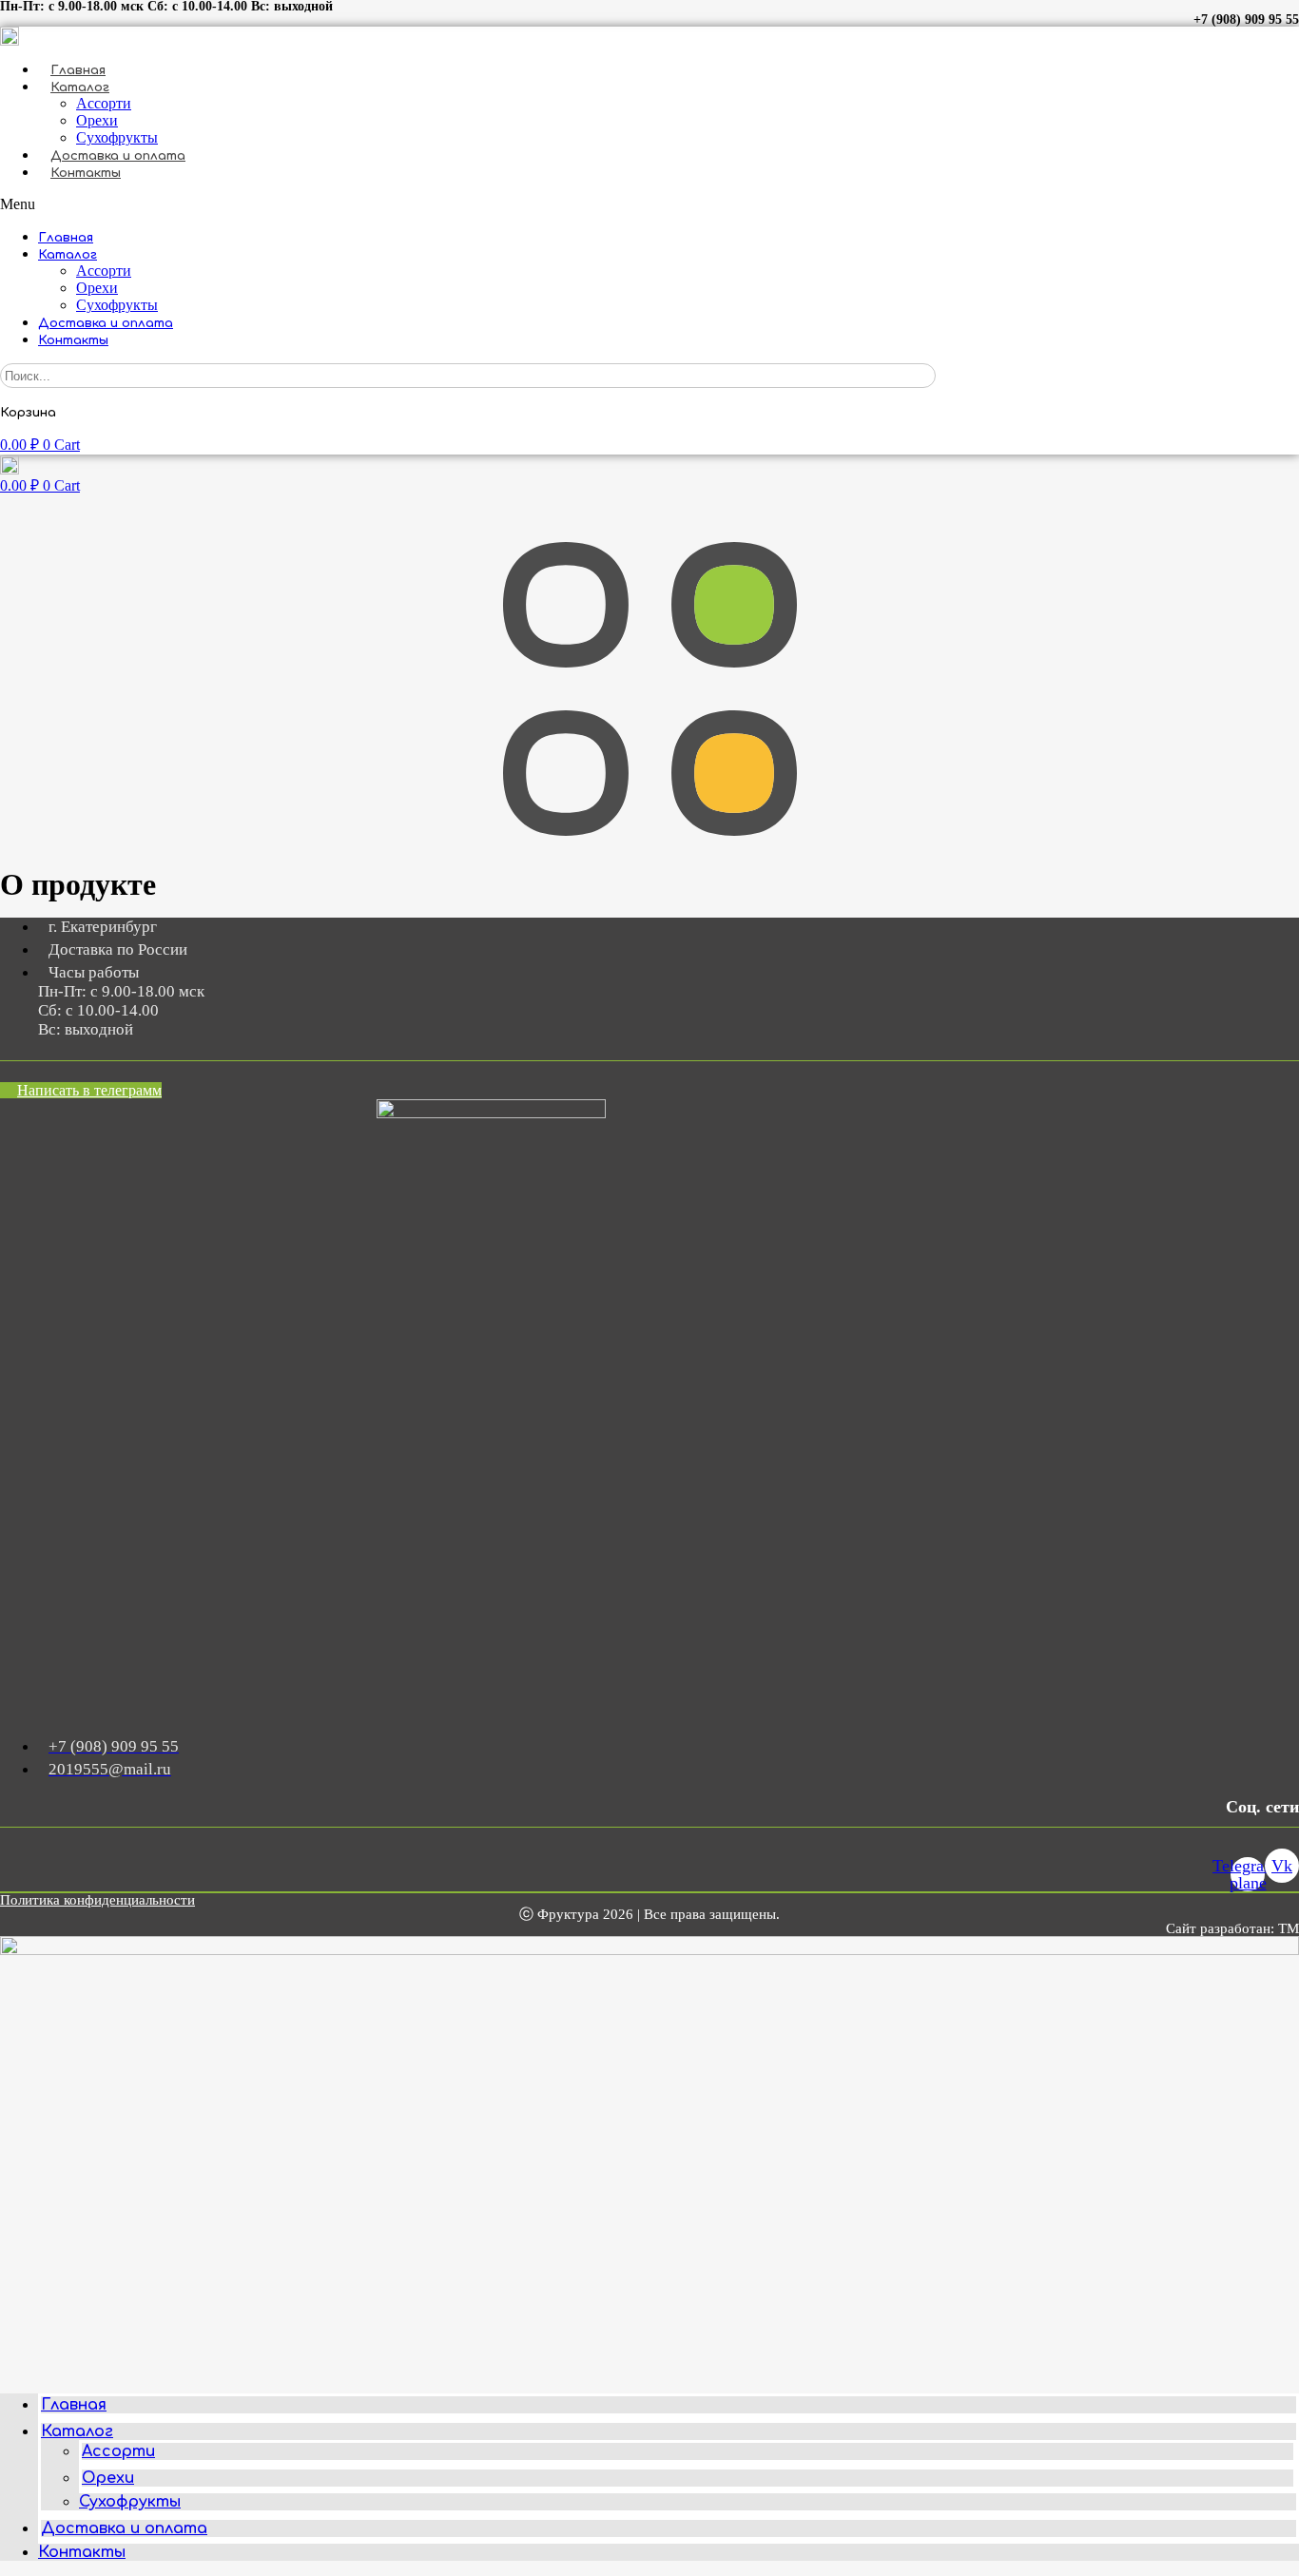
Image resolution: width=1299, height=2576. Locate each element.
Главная (78, 70)
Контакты (86, 173)
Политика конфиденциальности (97, 1900)
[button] (649, 204)
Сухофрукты (117, 137)
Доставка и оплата (118, 156)
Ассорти (104, 103)
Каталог (80, 87)
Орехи (97, 120)
